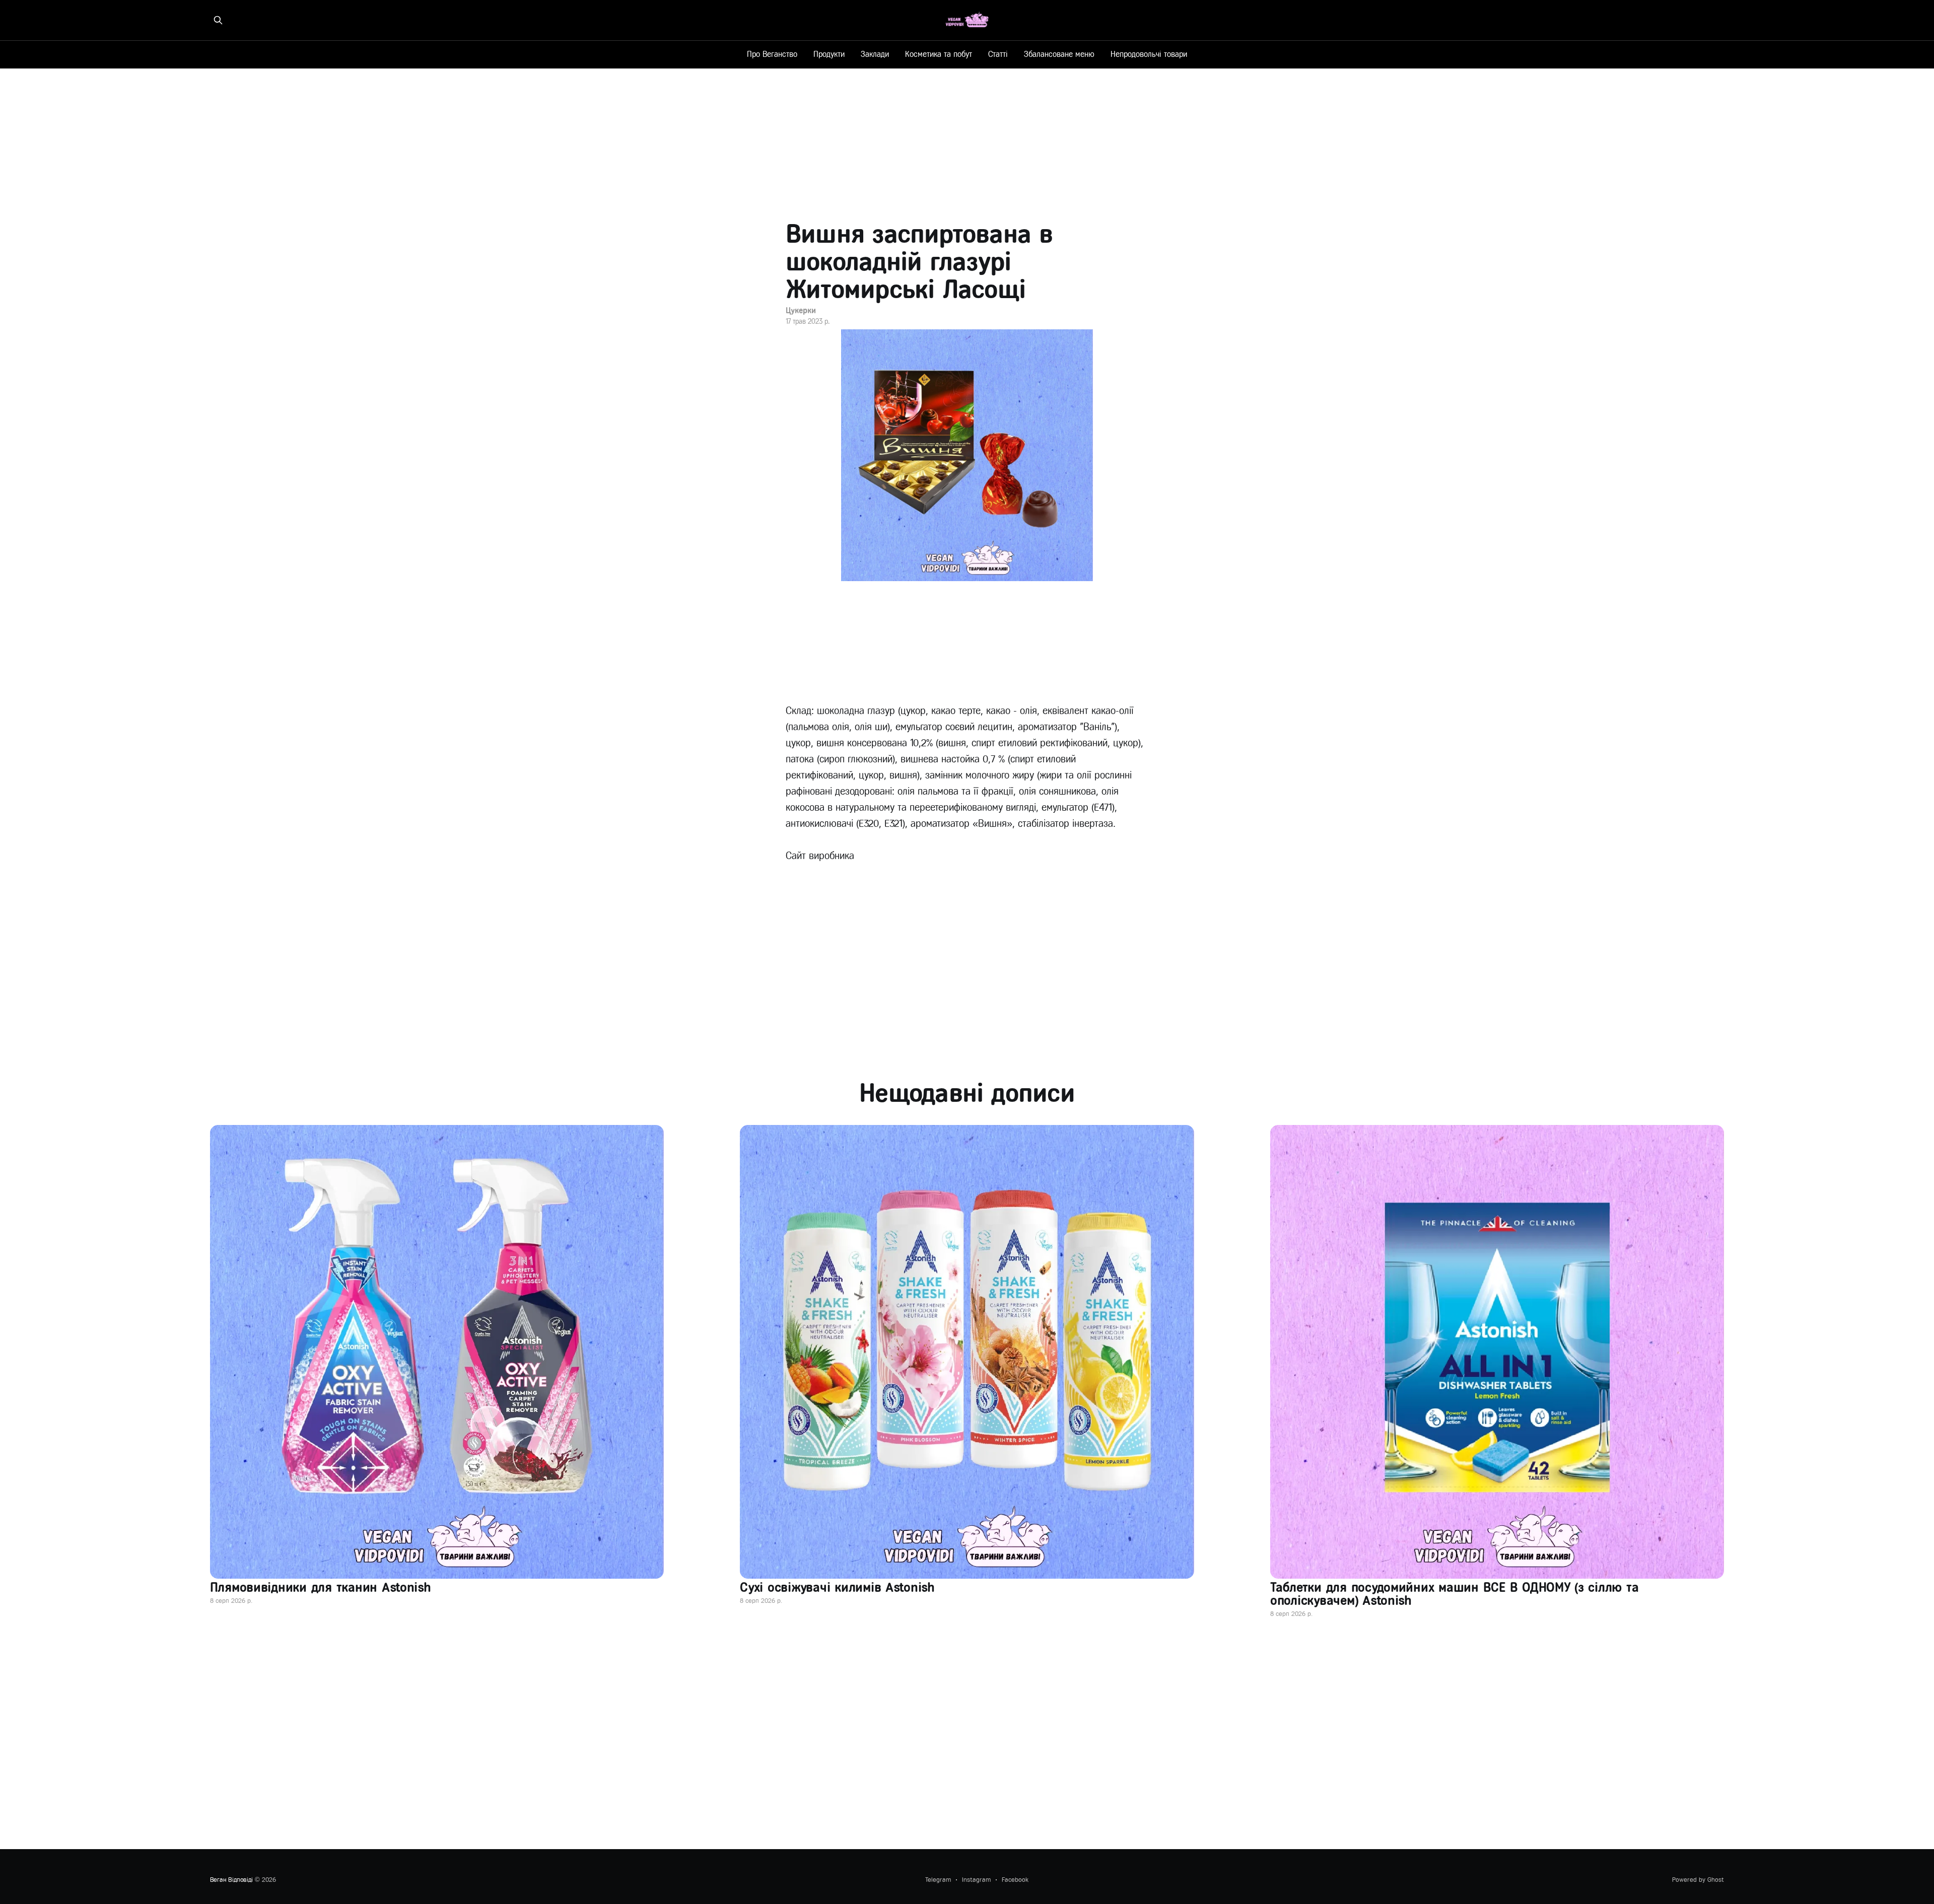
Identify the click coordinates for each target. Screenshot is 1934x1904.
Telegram (938, 1880)
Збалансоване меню (1059, 54)
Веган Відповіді (231, 1880)
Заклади (875, 54)
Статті (998, 54)
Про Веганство (772, 54)
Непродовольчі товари (1149, 54)
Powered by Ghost (1698, 1880)
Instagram (976, 1880)
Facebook (1015, 1880)
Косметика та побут (939, 54)
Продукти (829, 54)
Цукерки (801, 310)
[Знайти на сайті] (218, 20)
